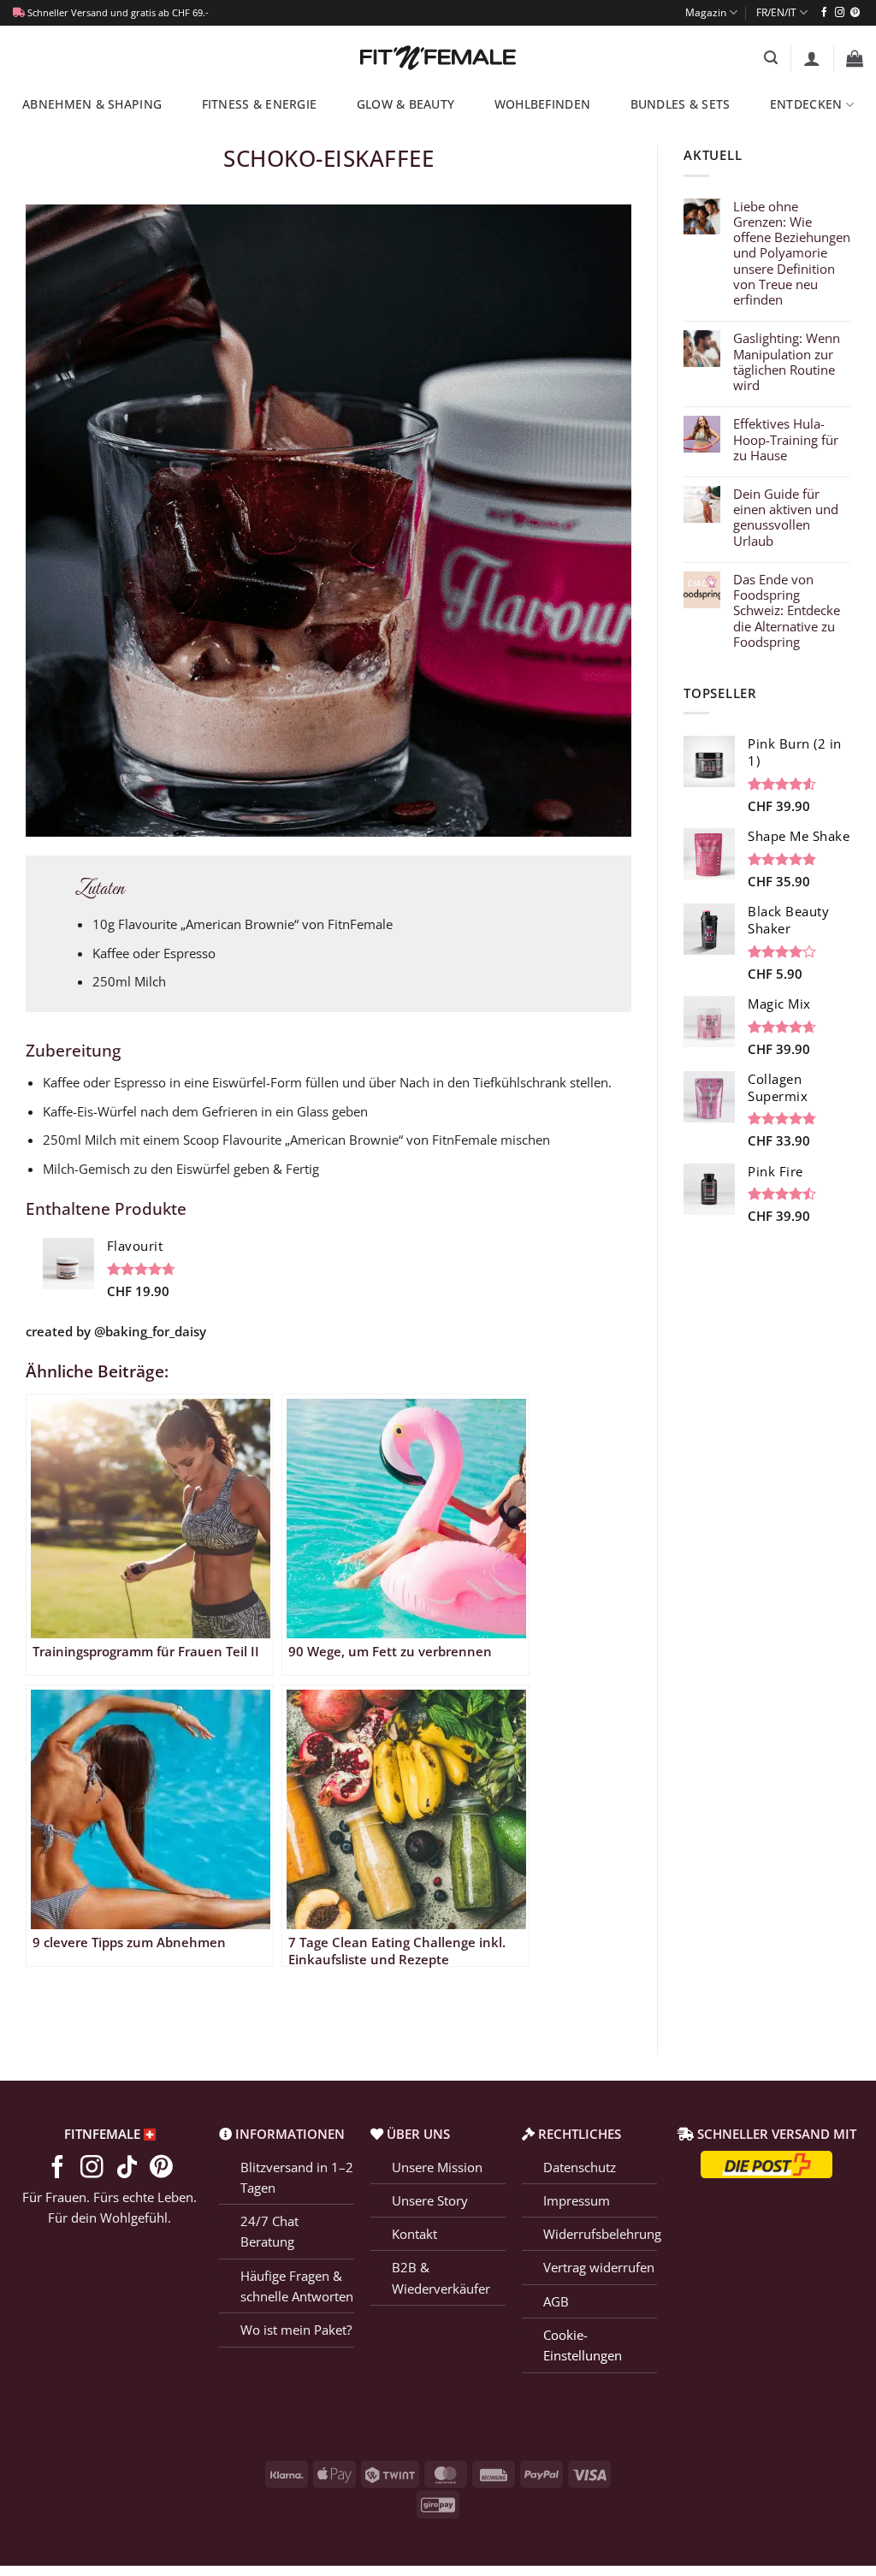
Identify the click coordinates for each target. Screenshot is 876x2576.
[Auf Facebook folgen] (824, 13)
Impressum (577, 2200)
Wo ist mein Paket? (296, 2330)
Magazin (706, 12)
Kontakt (414, 2234)
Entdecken (806, 104)
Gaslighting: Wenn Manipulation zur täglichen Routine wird (787, 361)
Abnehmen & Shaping (92, 104)
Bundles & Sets (681, 104)
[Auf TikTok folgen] (127, 2169)
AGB (556, 2301)
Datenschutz (580, 2167)
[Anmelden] (812, 58)
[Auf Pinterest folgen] (855, 13)
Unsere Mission (437, 2167)
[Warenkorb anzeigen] (855, 58)
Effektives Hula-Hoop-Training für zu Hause (786, 439)
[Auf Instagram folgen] (840, 13)
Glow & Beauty (406, 104)
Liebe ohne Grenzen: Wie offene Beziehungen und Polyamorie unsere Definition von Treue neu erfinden (792, 253)
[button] (771, 58)
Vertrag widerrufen (599, 2267)
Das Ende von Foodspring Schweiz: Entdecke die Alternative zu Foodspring (787, 610)
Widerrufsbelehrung (602, 2234)
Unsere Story (430, 2200)
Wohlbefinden (542, 104)
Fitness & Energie (260, 104)
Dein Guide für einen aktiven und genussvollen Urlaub (786, 517)
